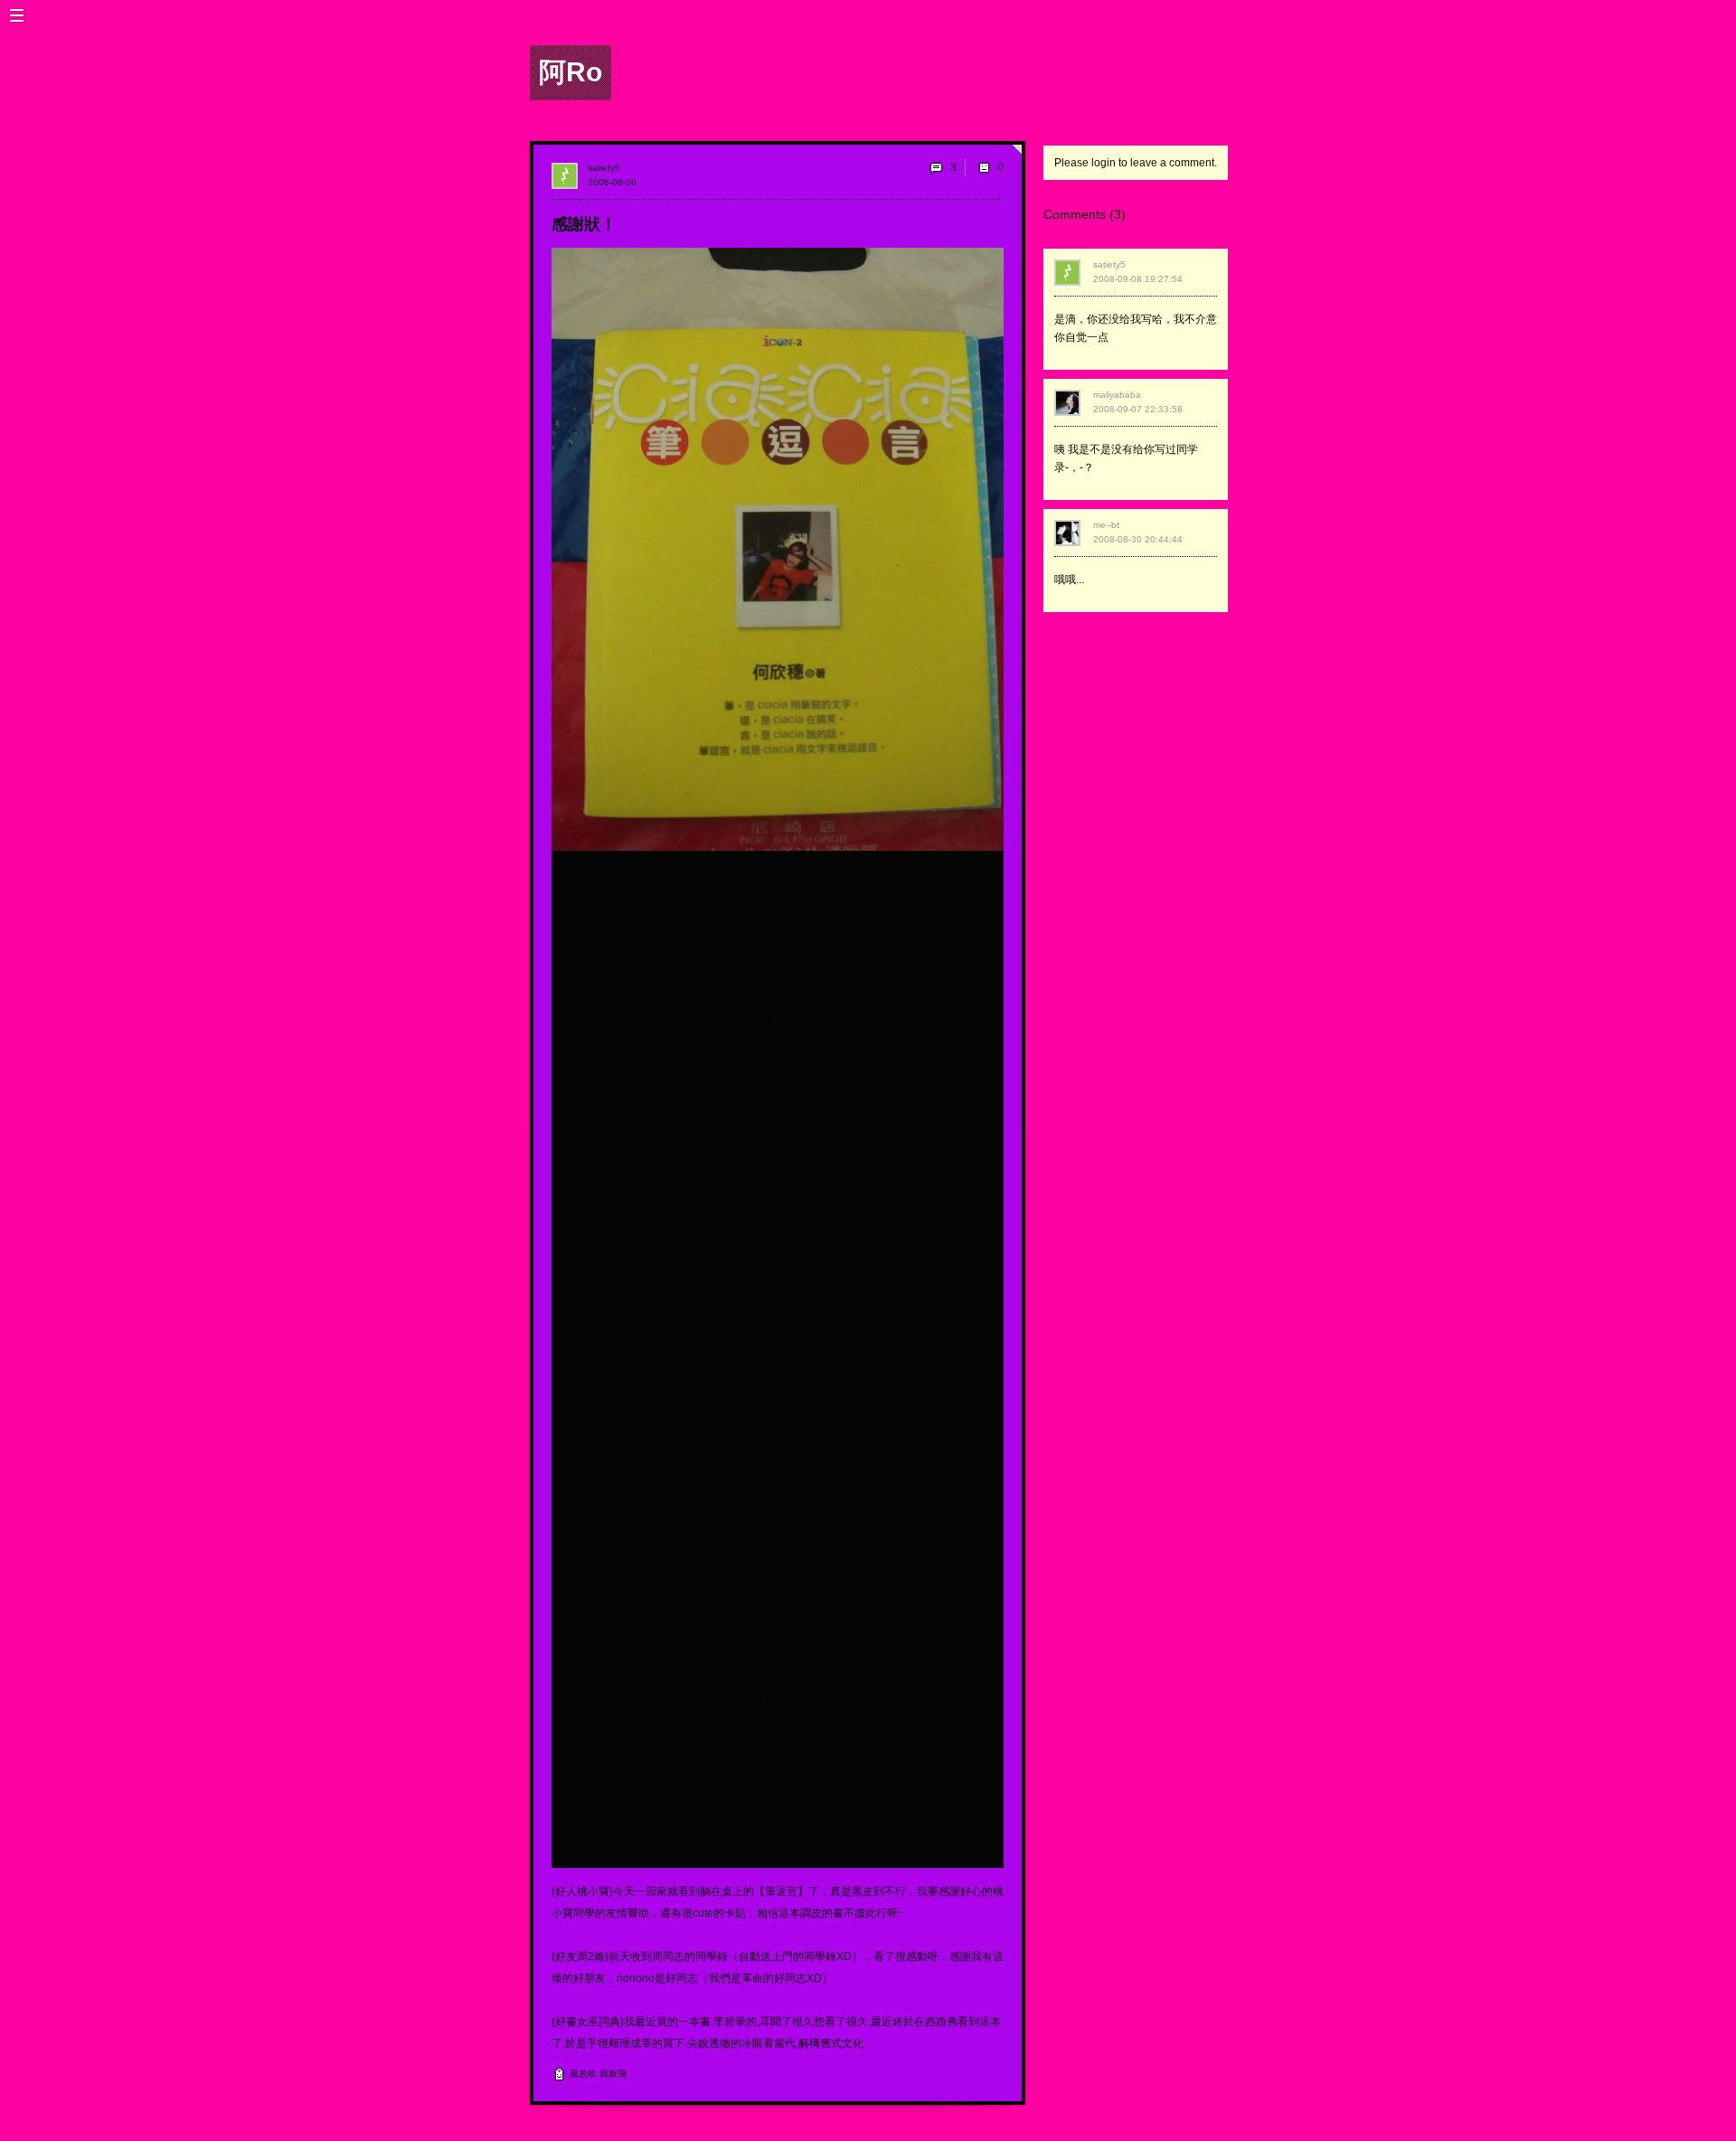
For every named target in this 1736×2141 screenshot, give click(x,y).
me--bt (1106, 525)
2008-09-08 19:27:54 (1138, 279)
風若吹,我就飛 (598, 2074)
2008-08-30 (612, 182)
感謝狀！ (584, 224)
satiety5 (604, 168)
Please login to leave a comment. (1136, 163)
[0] (984, 167)
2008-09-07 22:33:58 (1138, 409)
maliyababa (1117, 395)
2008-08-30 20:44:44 (1138, 539)
